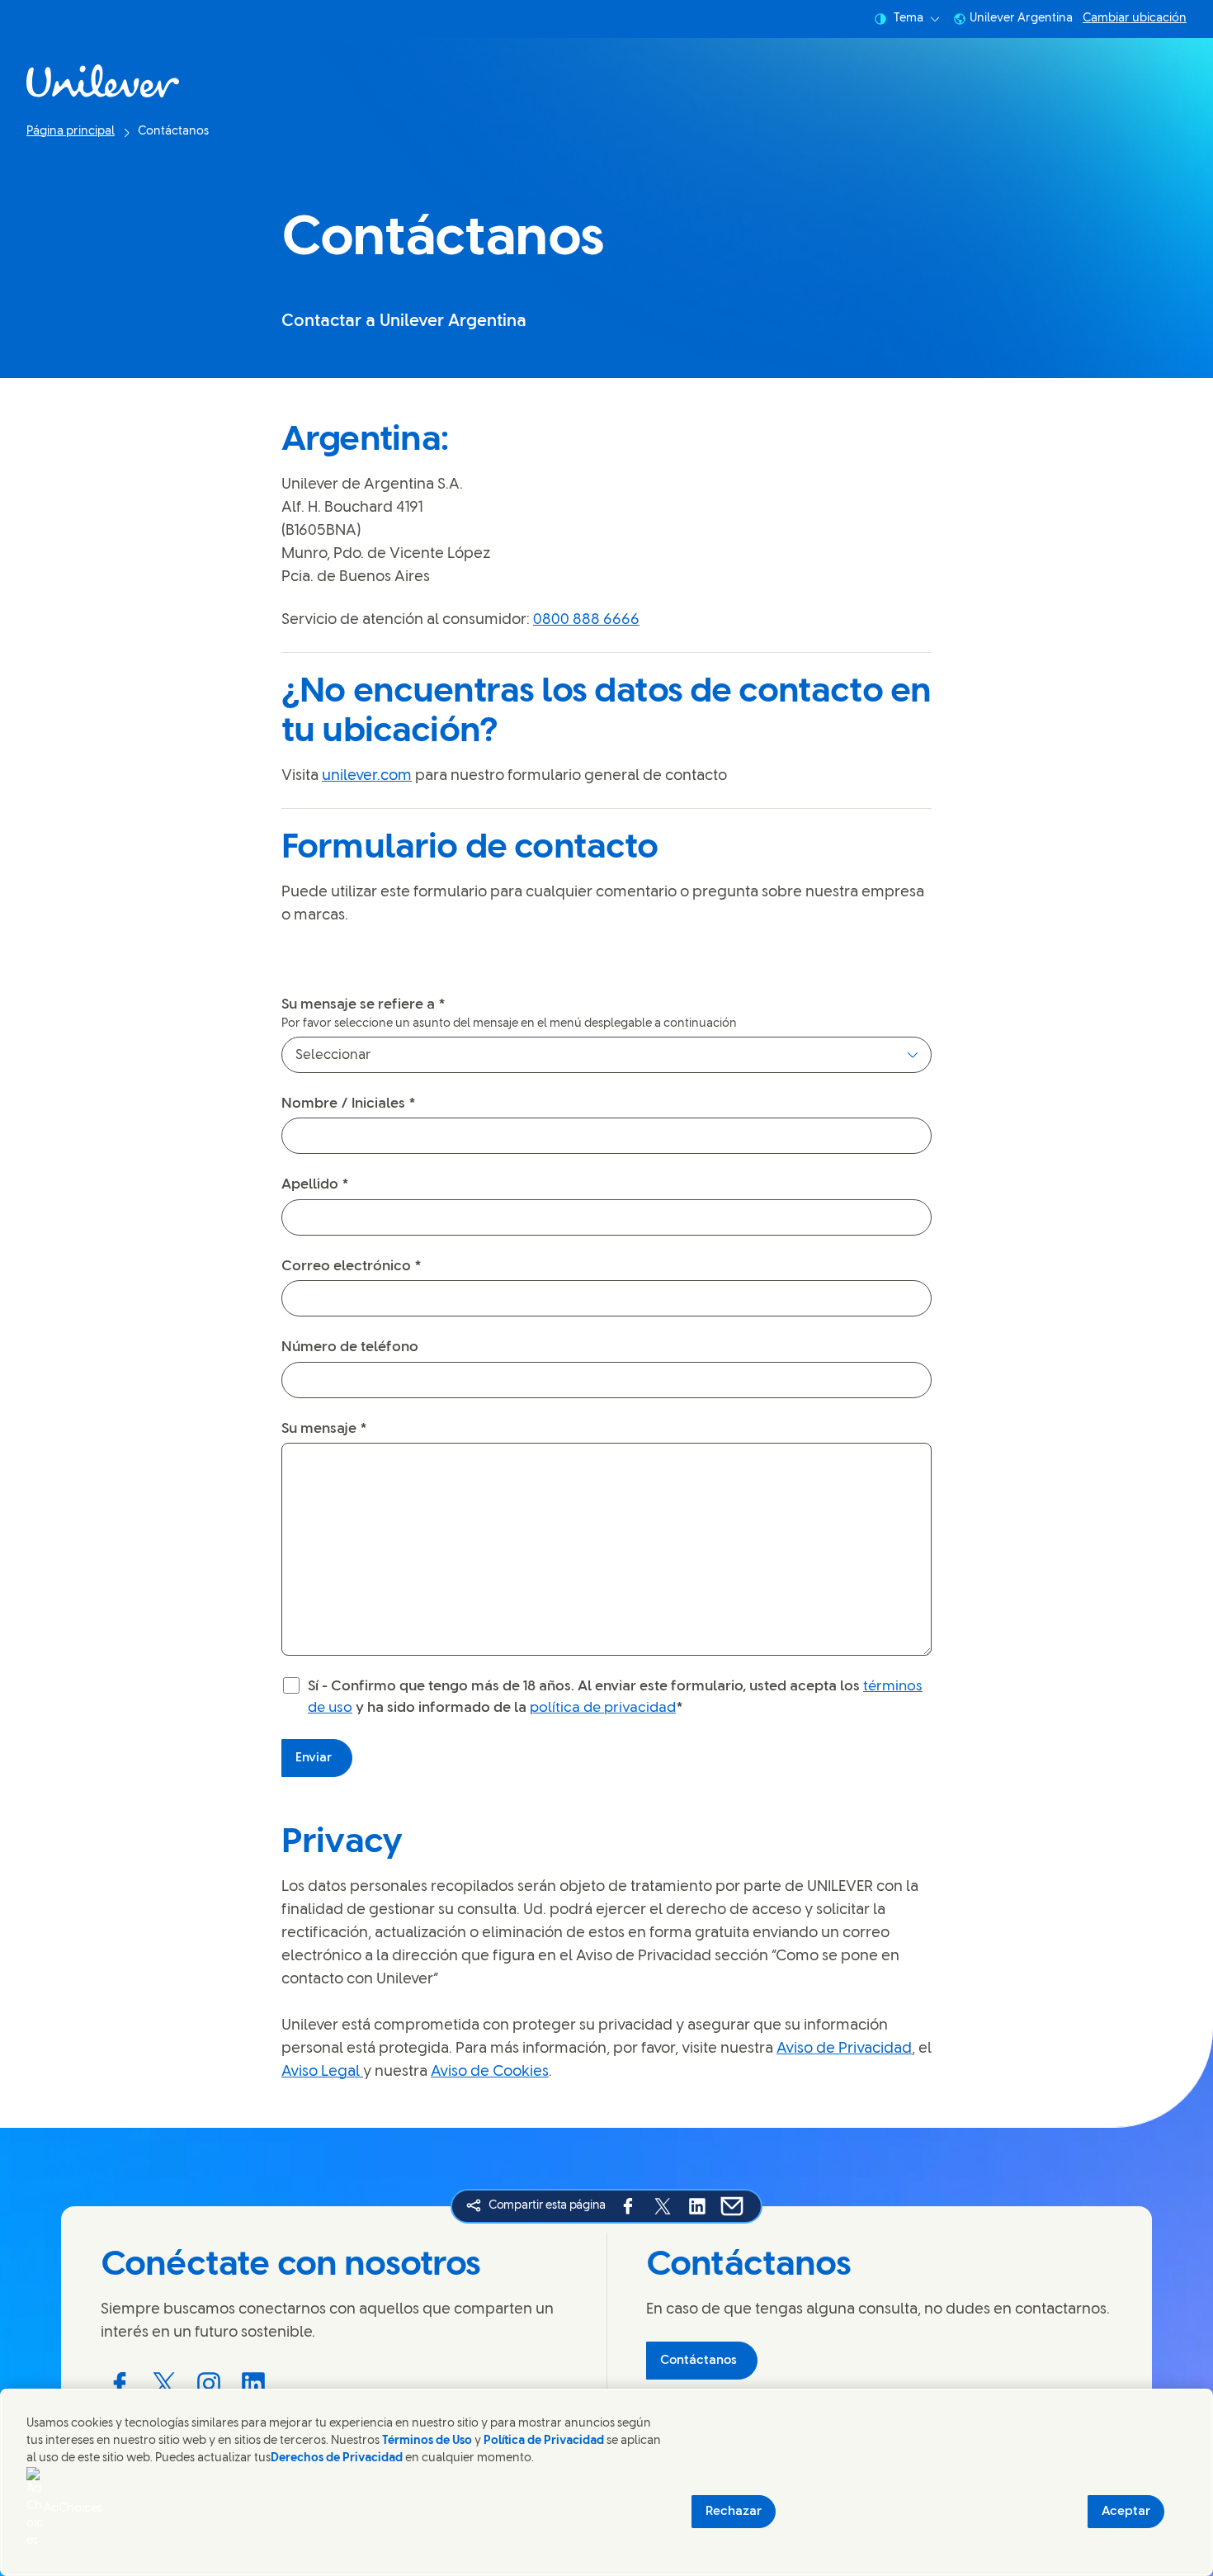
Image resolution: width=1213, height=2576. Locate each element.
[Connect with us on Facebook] (120, 2384)
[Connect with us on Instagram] (209, 2384)
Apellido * (315, 1184)
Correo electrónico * (352, 1266)
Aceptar (1126, 2512)
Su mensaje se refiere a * (363, 1004)
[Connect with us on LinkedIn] (253, 2384)
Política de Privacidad (545, 2441)
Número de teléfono (350, 1347)
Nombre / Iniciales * (349, 1104)
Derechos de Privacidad (337, 2458)
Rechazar (734, 2512)
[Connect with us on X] (164, 2384)
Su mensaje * (324, 1429)
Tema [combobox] (909, 19)
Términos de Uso (427, 2441)
